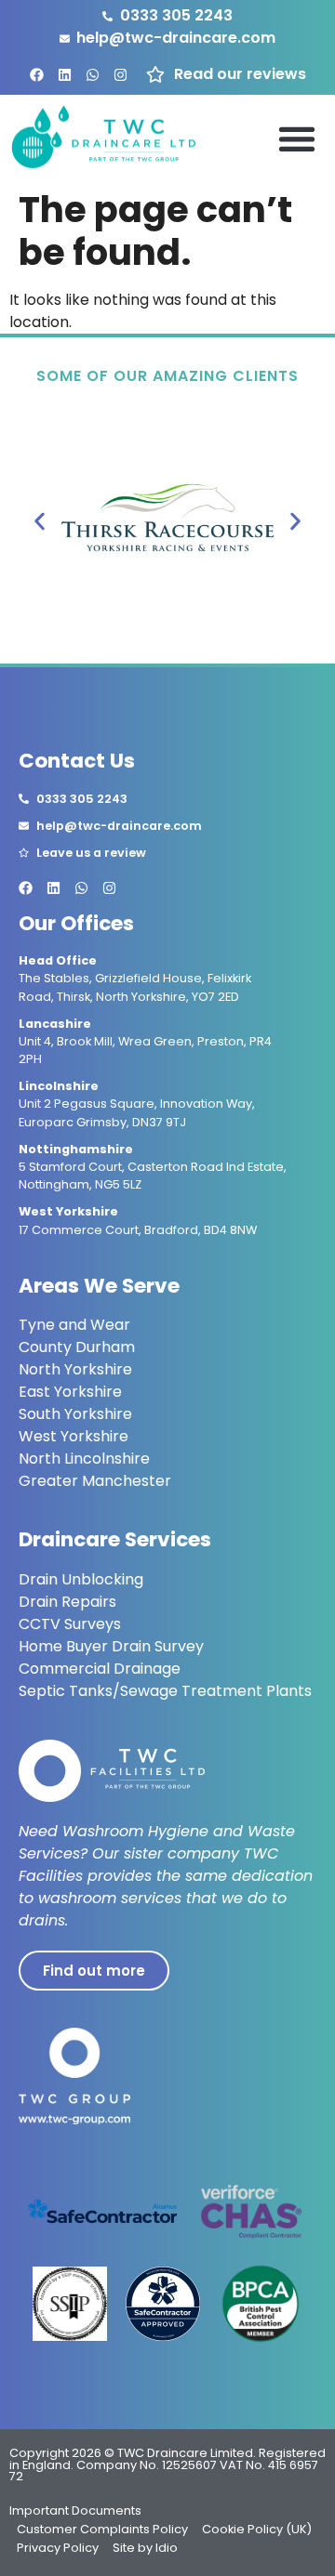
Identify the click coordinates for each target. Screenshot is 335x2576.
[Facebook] (37, 75)
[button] (296, 138)
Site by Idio (145, 2548)
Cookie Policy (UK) (257, 2529)
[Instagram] (121, 75)
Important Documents (75, 2510)
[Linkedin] (65, 75)
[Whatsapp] (93, 75)
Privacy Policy (58, 2548)
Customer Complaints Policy (102, 2529)
